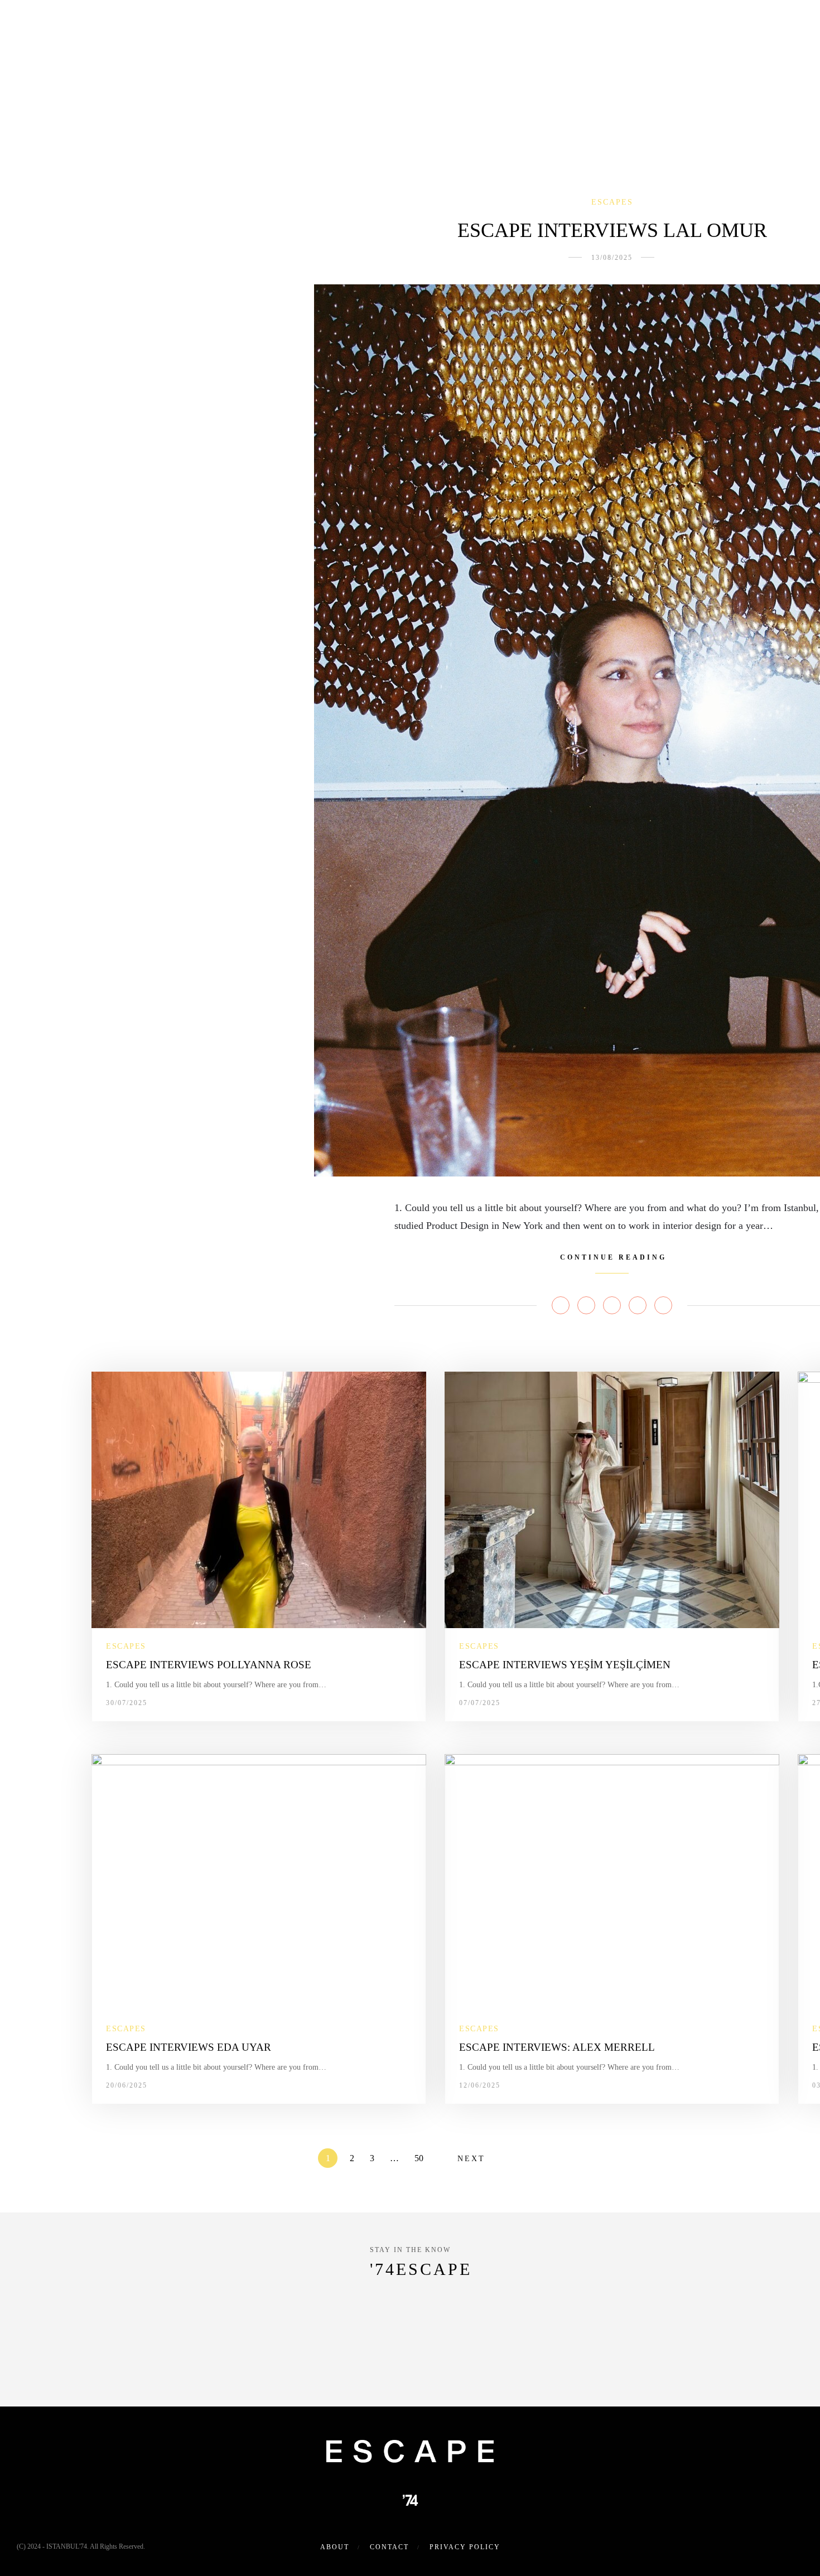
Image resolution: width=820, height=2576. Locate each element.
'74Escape (421, 2269)
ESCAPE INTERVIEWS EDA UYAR (189, 2047)
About (184, 25)
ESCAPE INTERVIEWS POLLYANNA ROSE (209, 1665)
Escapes (239, 25)
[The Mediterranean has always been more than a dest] (246, 2354)
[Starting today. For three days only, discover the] (82, 2354)
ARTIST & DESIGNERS (545, 25)
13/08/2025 (612, 258)
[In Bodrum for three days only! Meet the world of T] (574, 2354)
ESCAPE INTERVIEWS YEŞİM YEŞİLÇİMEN (565, 1665)
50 (419, 2158)
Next (471, 2159)
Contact (389, 2547)
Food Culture (386, 25)
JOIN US (635, 25)
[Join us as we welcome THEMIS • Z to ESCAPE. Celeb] (738, 2354)
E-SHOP (464, 25)
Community (306, 25)
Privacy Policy (465, 2547)
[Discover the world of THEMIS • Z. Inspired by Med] (410, 2354)
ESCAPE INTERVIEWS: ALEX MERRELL (557, 2047)
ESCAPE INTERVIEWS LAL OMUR (612, 230)
